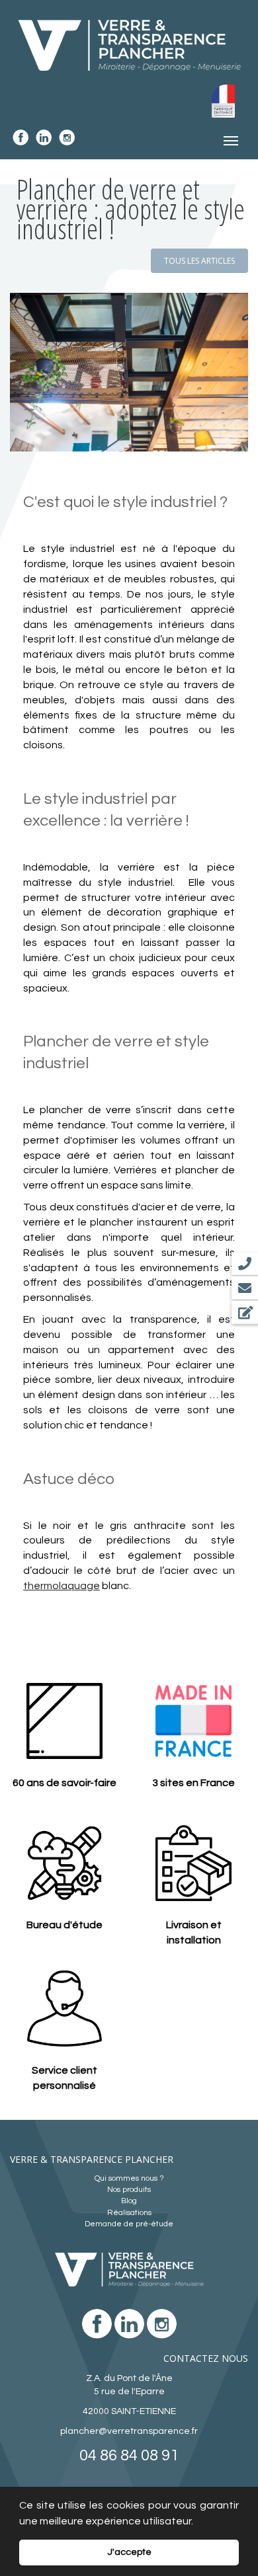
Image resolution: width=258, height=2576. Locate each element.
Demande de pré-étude (129, 2224)
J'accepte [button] (129, 2552)
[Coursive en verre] (129, 372)
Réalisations (129, 2213)
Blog (129, 2201)
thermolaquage (62, 1586)
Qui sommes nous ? (129, 2178)
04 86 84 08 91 (129, 2455)
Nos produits (129, 2190)
